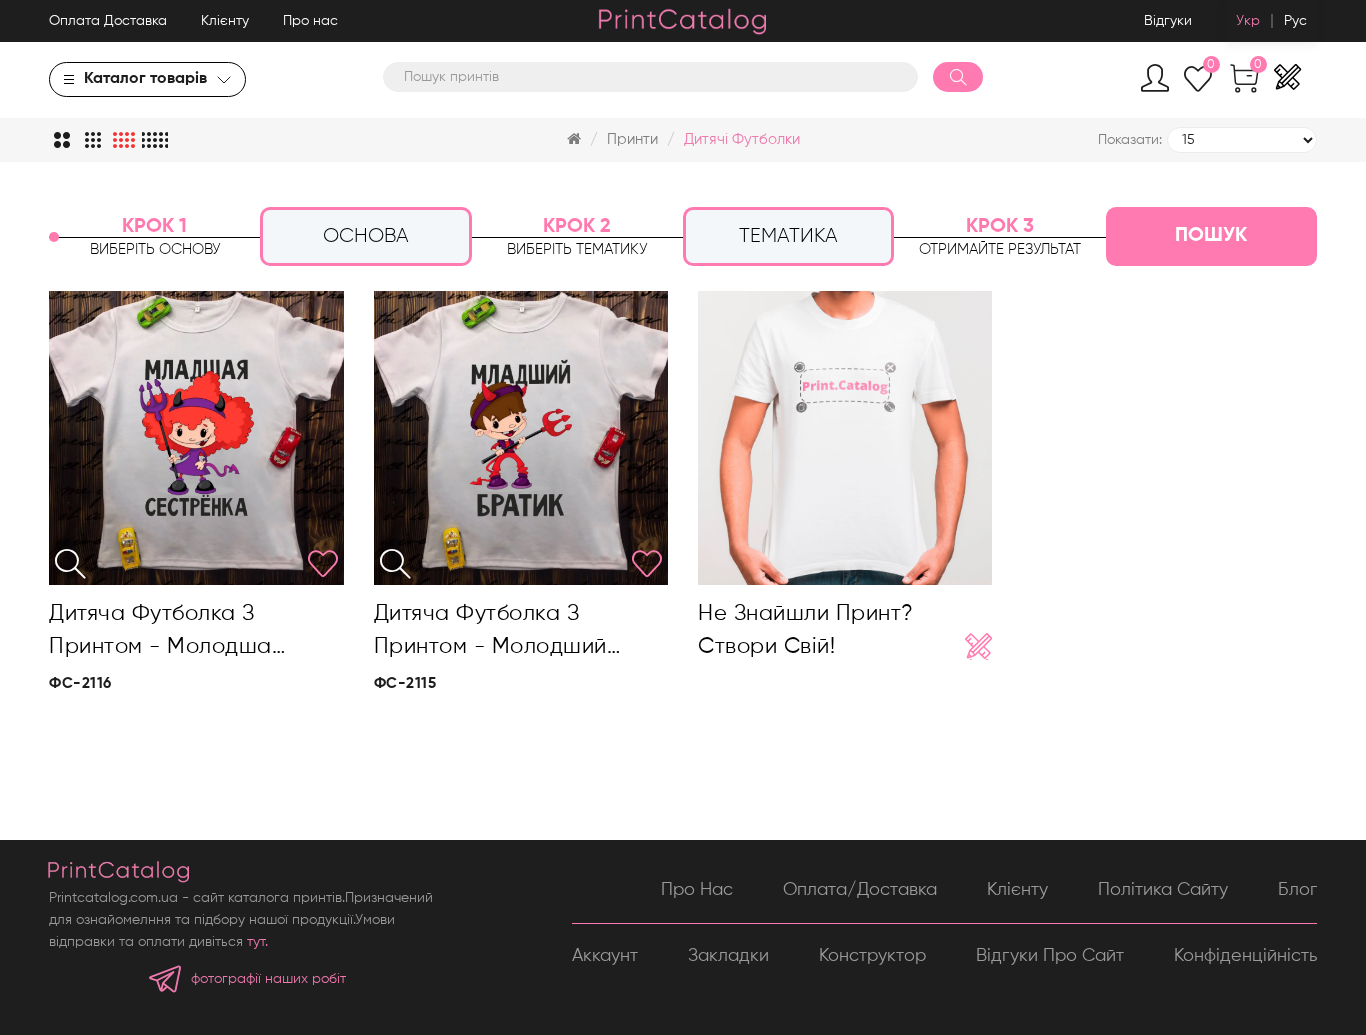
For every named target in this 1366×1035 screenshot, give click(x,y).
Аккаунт (605, 956)
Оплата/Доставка (860, 890)
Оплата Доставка (108, 21)
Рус (1295, 21)
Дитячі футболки (742, 139)
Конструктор (872, 956)
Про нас (310, 21)
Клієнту (225, 21)
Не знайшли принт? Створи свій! (806, 630)
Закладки (728, 956)
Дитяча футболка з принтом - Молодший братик (490, 633)
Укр (1248, 21)
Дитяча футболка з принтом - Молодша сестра (160, 633)
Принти (632, 139)
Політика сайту (1163, 890)
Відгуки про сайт (1050, 956)
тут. (257, 942)
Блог (1297, 890)
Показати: (1130, 140)
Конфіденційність (1245, 956)
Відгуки (1168, 21)
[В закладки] (323, 564)
